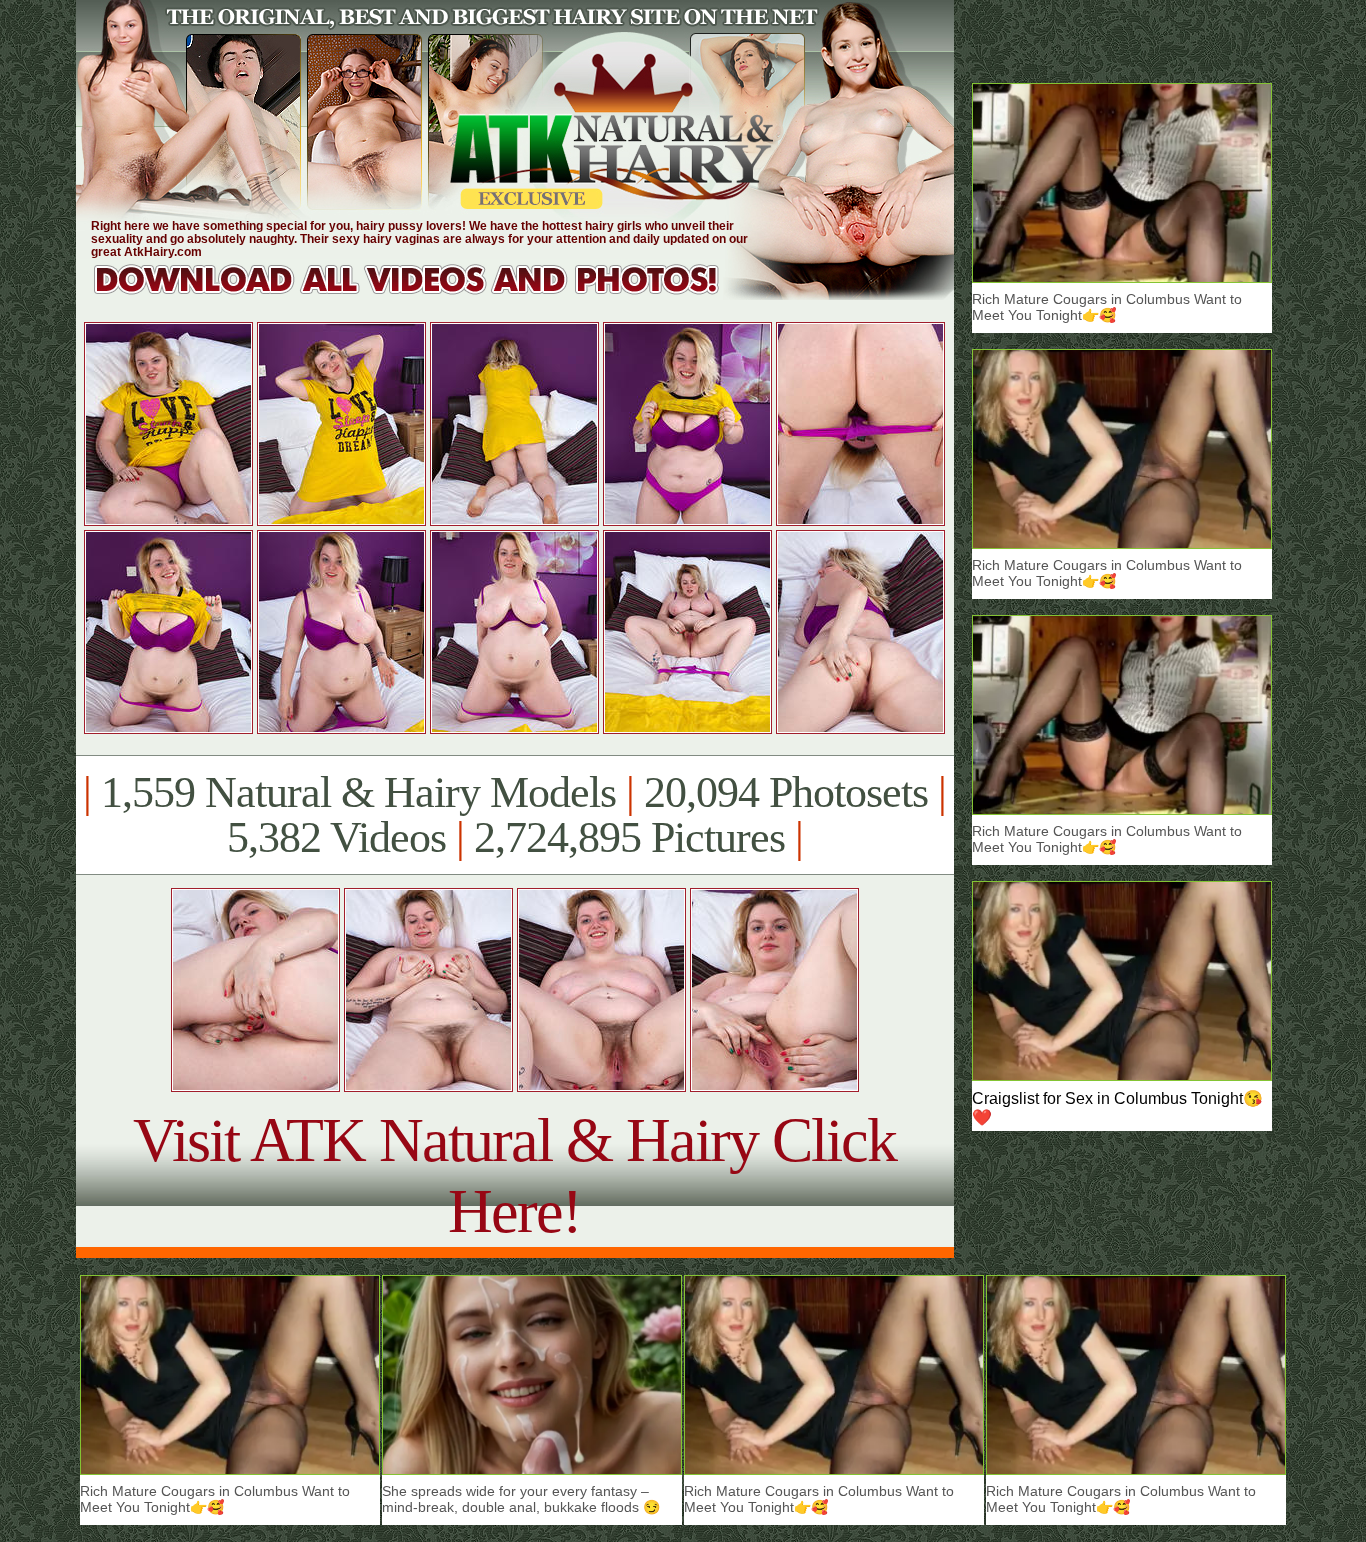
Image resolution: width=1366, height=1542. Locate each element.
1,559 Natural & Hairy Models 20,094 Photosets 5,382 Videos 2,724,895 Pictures (514, 815)
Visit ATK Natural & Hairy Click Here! (514, 1175)
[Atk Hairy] (425, 294)
